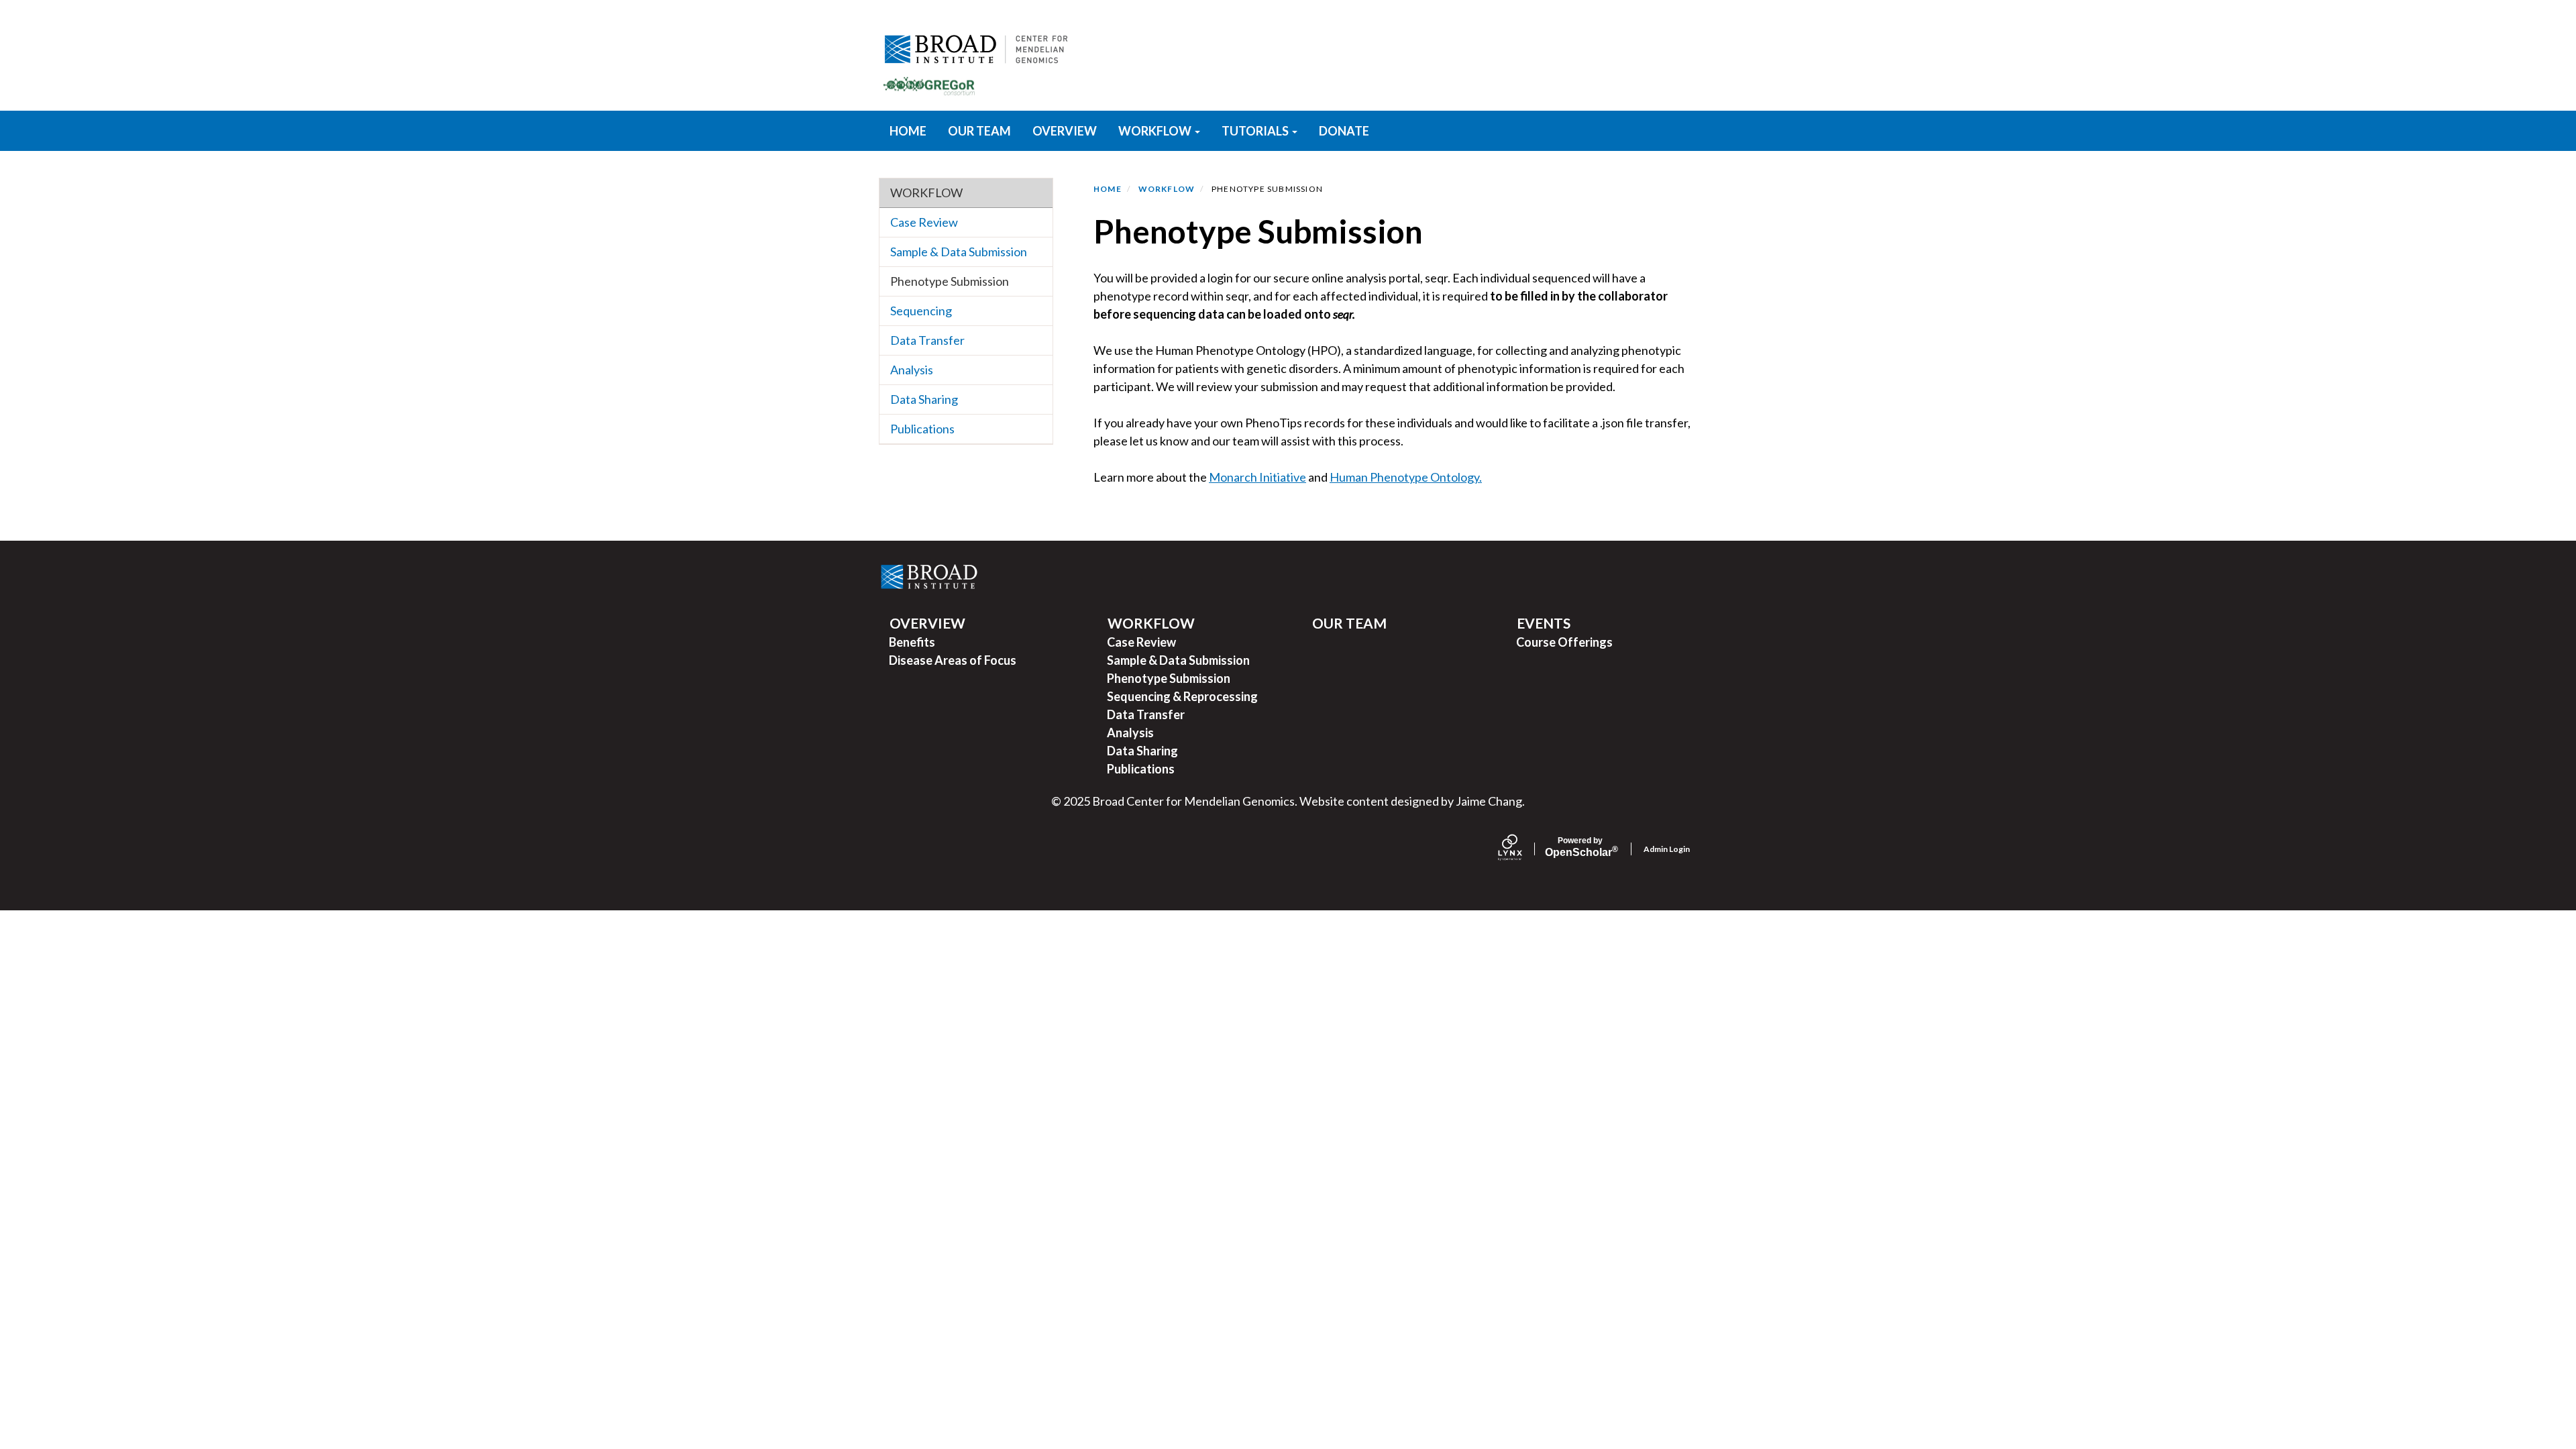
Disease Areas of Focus (953, 660)
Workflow (926, 193)
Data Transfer (927, 340)
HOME (908, 131)
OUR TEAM (979, 131)
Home (1108, 189)
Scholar (1580, 847)
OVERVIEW (1065, 131)
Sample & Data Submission (959, 252)
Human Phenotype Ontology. (1406, 477)
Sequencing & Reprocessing (1182, 696)
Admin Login (1667, 849)
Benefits (912, 642)
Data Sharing (924, 399)
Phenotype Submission (950, 281)
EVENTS (1544, 623)
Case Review (924, 222)
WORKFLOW (1156, 131)
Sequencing (921, 311)
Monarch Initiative (1257, 477)
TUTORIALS (1256, 131)
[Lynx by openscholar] (1521, 849)
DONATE (1344, 131)
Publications (922, 429)
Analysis (912, 370)
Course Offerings (1564, 642)
